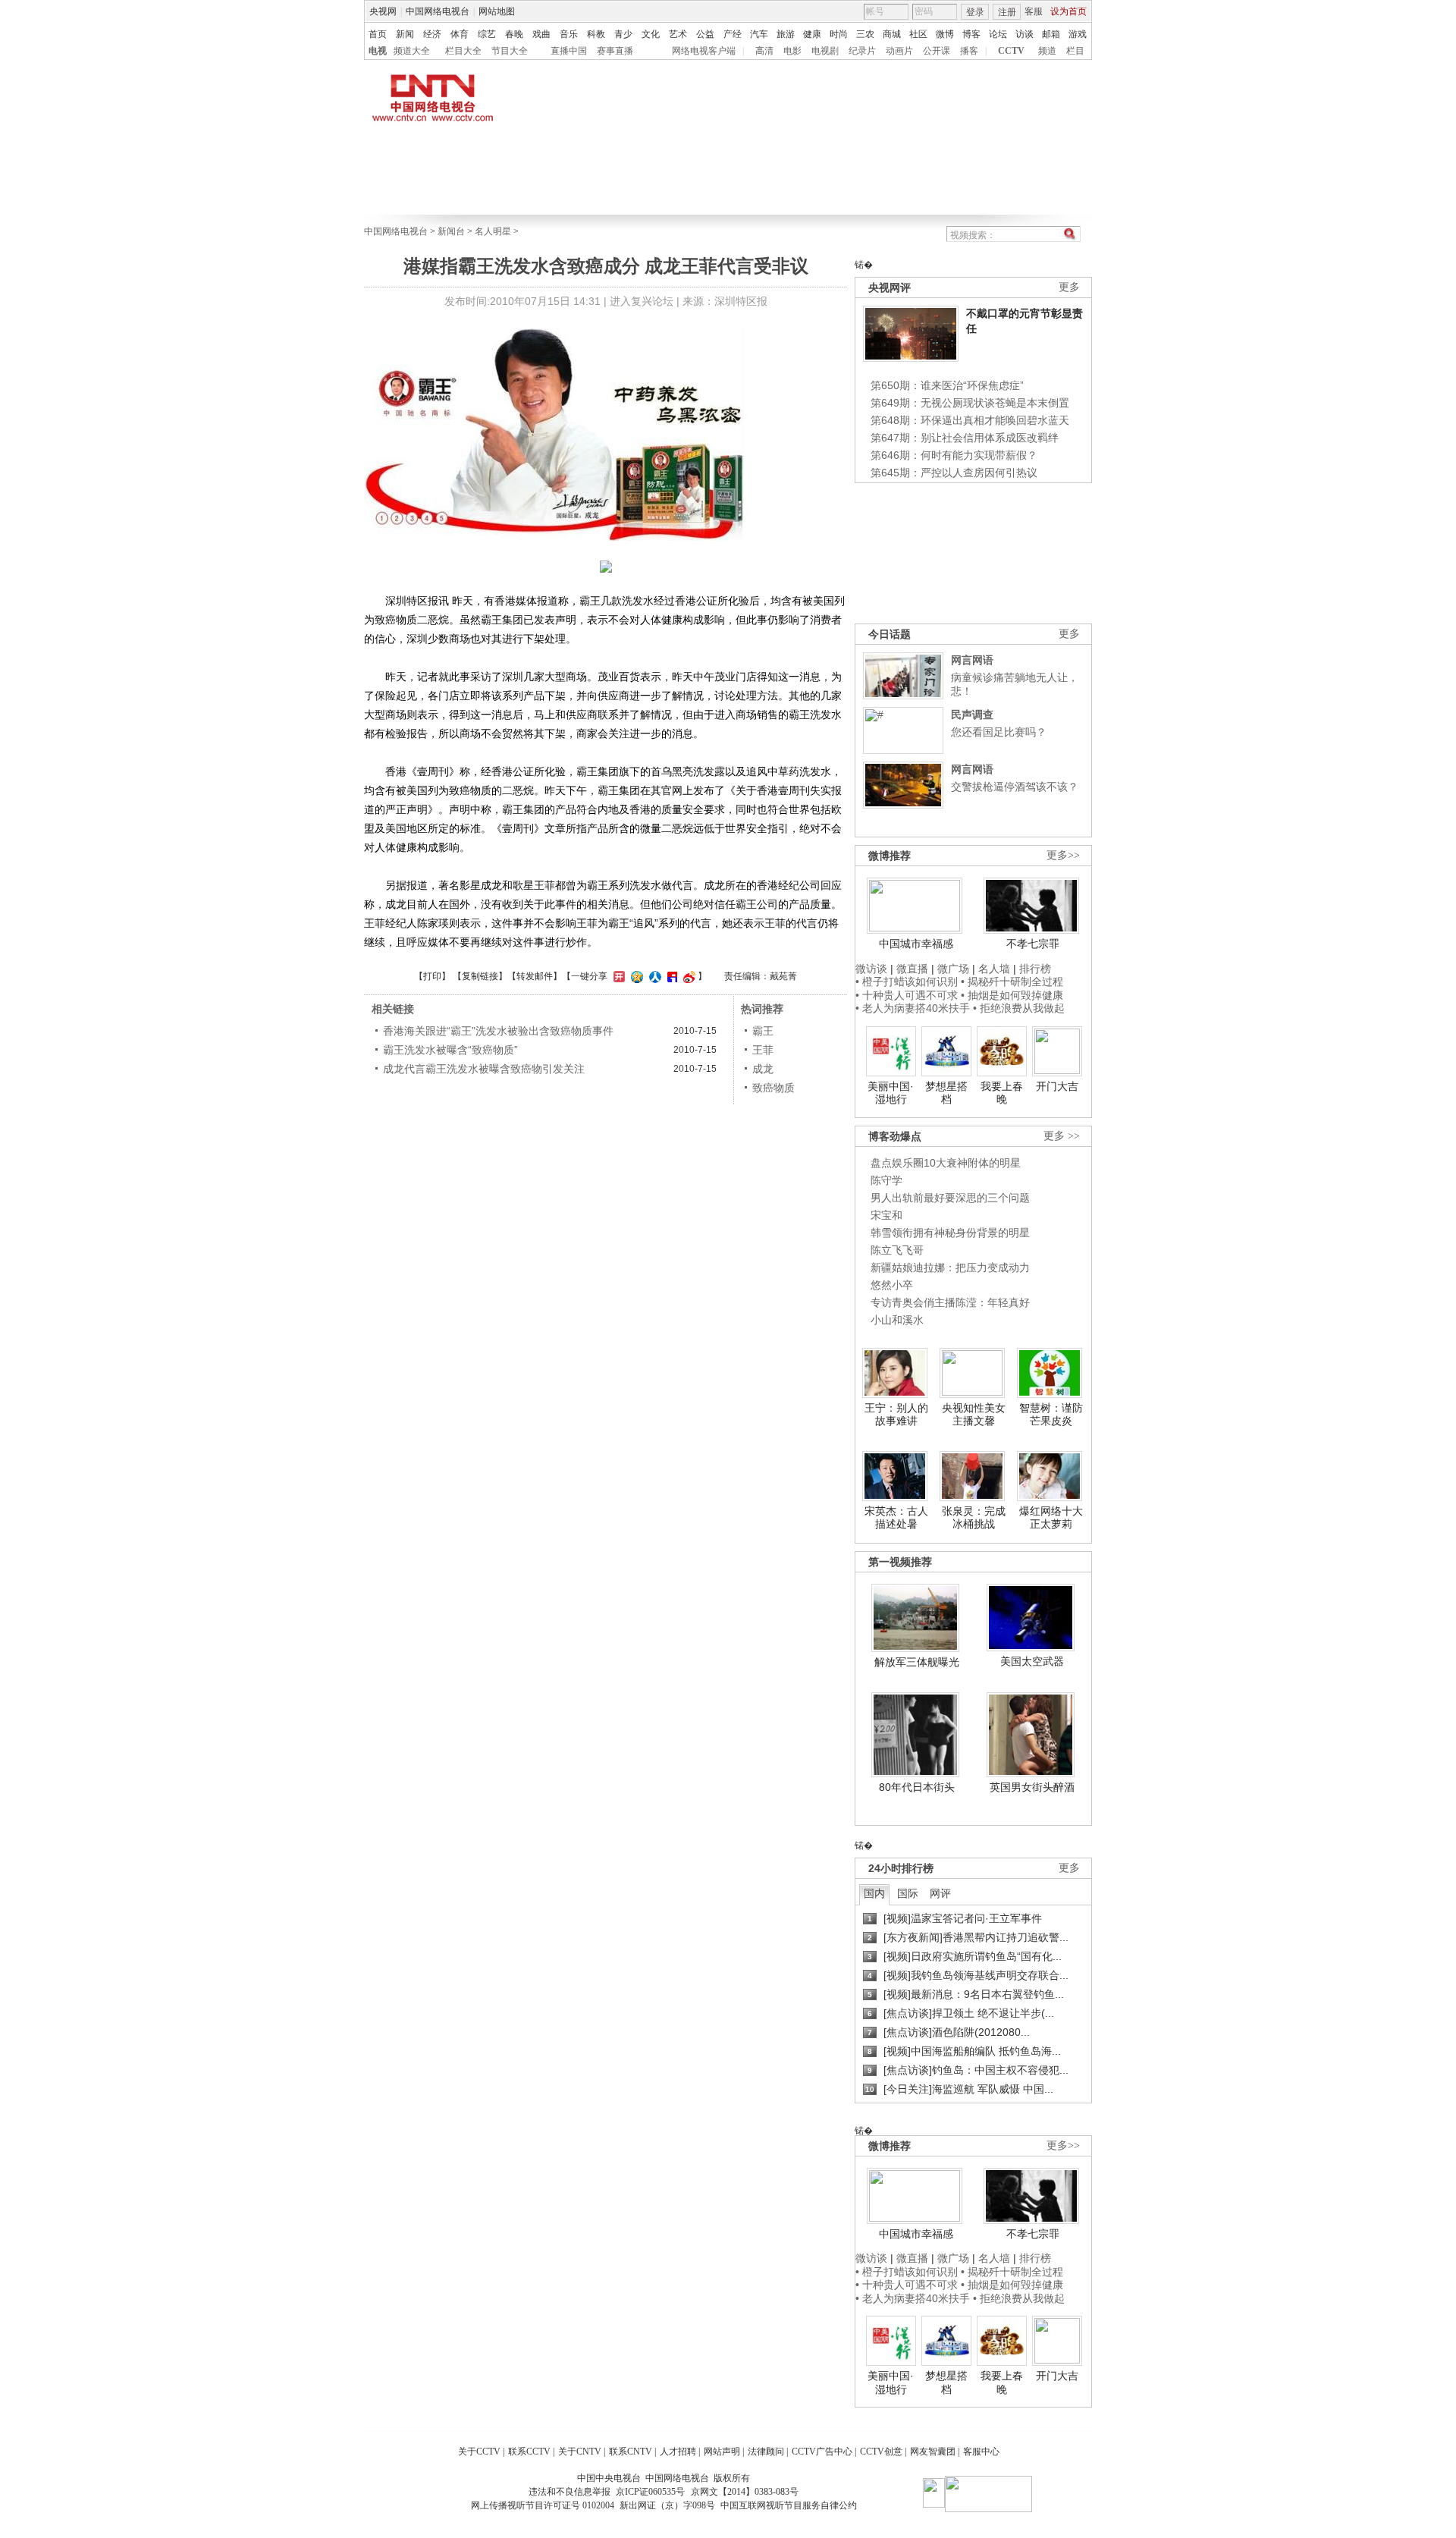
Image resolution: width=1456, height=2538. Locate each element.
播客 (969, 51)
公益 (705, 34)
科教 (596, 34)
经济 (432, 34)
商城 (892, 34)
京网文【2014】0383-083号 (745, 2492)
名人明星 (493, 231)
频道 (1047, 51)
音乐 (569, 34)
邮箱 (1051, 34)
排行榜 (1035, 969)
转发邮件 (535, 976)
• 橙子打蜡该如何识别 (907, 982)
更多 (1069, 287)
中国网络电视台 (438, 11)
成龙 (763, 1069)
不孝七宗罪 (1033, 944)
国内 (874, 1893)
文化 (651, 34)
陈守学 (886, 1180)
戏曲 (541, 34)
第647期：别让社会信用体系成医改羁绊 (965, 438)
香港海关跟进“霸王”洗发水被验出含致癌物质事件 (498, 1031)
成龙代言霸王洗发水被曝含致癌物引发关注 (484, 1069)
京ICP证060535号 (650, 2492)
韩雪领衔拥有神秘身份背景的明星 (950, 1233)
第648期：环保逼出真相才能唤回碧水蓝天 (970, 420)
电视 (378, 51)
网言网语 (972, 660)
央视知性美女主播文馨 (974, 1415)
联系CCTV (529, 2452)
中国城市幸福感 (916, 944)
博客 (971, 34)
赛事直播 (615, 51)
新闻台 (451, 231)
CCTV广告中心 (822, 2452)
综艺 (487, 34)
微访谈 (871, 969)
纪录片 (862, 51)
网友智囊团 (933, 2452)
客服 (1034, 11)
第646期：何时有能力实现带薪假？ (954, 455)
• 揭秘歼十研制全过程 (1012, 982)
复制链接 (480, 976)
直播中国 (569, 51)
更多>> (1063, 855)
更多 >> (1062, 1136)
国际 (908, 1893)
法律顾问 (766, 2452)
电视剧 (825, 51)
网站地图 (497, 11)
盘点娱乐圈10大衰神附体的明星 (946, 1163)
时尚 (839, 34)
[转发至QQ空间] (635, 976)
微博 (945, 34)
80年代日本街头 (917, 1787)
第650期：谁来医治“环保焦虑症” (947, 385)
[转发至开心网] (617, 976)
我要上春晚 (1002, 1093)
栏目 (1075, 51)
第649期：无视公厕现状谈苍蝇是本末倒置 (970, 403)
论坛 (998, 34)
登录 (975, 12)
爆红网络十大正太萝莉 (1051, 1518)
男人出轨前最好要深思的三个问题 (950, 1198)
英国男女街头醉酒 (1032, 1787)
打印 (432, 976)
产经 (733, 34)
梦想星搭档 (946, 1093)
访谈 (1025, 34)
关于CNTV (580, 2452)
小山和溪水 (897, 1320)
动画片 (899, 51)
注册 (1007, 12)
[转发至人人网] (653, 976)
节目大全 (510, 51)
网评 (940, 1893)
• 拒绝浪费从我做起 (1019, 1008)
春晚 (514, 34)
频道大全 (412, 51)
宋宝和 (886, 1215)
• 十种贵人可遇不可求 (908, 995)
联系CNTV (631, 2452)
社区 (918, 34)
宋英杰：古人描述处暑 (896, 1518)
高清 (764, 51)
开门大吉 (1057, 1086)
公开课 (937, 51)
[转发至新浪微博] (687, 976)
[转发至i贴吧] (670, 976)
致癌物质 (773, 1088)
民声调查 (972, 715)
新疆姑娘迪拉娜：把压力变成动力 (950, 1267)
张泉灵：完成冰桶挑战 (974, 1518)
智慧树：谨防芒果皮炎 (1051, 1415)
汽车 (759, 34)
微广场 (953, 969)
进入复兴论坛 (642, 301)
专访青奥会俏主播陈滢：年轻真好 (950, 1302)
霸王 (763, 1031)
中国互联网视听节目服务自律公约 (789, 2505)
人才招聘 (678, 2452)
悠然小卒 (892, 1285)
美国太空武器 (1032, 1661)
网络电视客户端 (704, 51)
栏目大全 (463, 51)
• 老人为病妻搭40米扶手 (913, 1008)
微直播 (912, 969)
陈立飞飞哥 (897, 1250)
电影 (792, 51)
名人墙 (994, 969)
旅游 (786, 34)
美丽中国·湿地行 (891, 1093)
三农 (865, 34)
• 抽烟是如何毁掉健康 (1012, 995)
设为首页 (1068, 11)
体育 (460, 34)
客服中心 (981, 2452)
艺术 (678, 34)
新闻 (405, 34)
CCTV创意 (881, 2452)
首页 (378, 34)
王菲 (763, 1050)
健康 (812, 34)
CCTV (1011, 51)
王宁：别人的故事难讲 (896, 1415)
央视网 (383, 11)
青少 (623, 34)
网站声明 (722, 2452)
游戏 (1078, 34)
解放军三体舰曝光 (917, 1662)
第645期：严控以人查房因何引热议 (954, 473)
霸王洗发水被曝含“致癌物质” (450, 1050)
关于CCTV (479, 2452)
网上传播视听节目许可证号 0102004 (543, 2505)
